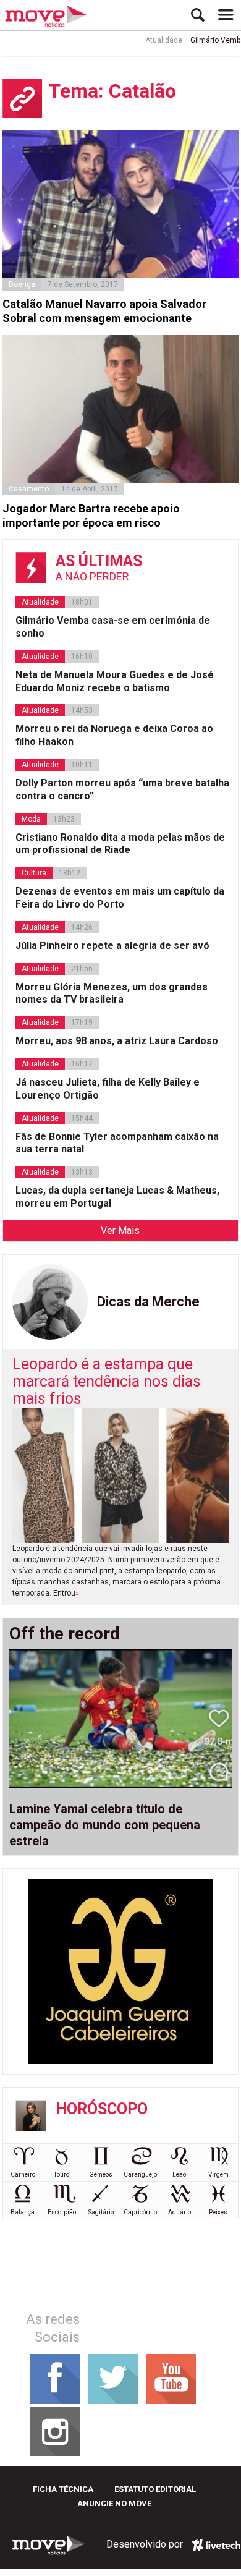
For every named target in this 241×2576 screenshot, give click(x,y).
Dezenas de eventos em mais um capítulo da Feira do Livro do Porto (120, 898)
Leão (179, 2174)
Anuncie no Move (114, 2503)
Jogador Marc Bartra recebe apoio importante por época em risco (91, 516)
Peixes (218, 2212)
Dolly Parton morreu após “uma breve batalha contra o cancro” (122, 789)
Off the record (65, 1634)
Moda (31, 819)
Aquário (180, 2212)
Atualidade (149, 40)
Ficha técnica (63, 2489)
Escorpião (62, 2212)
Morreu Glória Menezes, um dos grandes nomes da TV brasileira (112, 993)
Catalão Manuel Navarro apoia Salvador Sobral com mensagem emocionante (104, 311)
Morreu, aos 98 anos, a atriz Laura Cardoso (117, 1041)
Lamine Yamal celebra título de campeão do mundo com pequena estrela (105, 1825)
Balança (23, 2212)
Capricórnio (140, 2212)
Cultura (34, 873)
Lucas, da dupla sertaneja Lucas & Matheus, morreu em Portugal (117, 1197)
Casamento (29, 489)
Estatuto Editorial (155, 2489)
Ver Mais (120, 1231)
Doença (22, 284)
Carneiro (23, 2174)
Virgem (218, 2174)
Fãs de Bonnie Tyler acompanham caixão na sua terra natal (117, 1143)
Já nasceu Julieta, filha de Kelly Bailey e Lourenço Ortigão (108, 1089)
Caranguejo (140, 2174)
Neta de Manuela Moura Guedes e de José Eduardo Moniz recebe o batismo (115, 681)
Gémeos (101, 2174)
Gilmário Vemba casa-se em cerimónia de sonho (113, 627)
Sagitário (101, 2212)
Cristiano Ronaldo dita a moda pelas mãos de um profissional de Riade (120, 844)
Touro (61, 2174)
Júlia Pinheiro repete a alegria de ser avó (112, 946)
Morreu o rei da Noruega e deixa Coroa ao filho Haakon (114, 735)
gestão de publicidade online (216, 2545)
